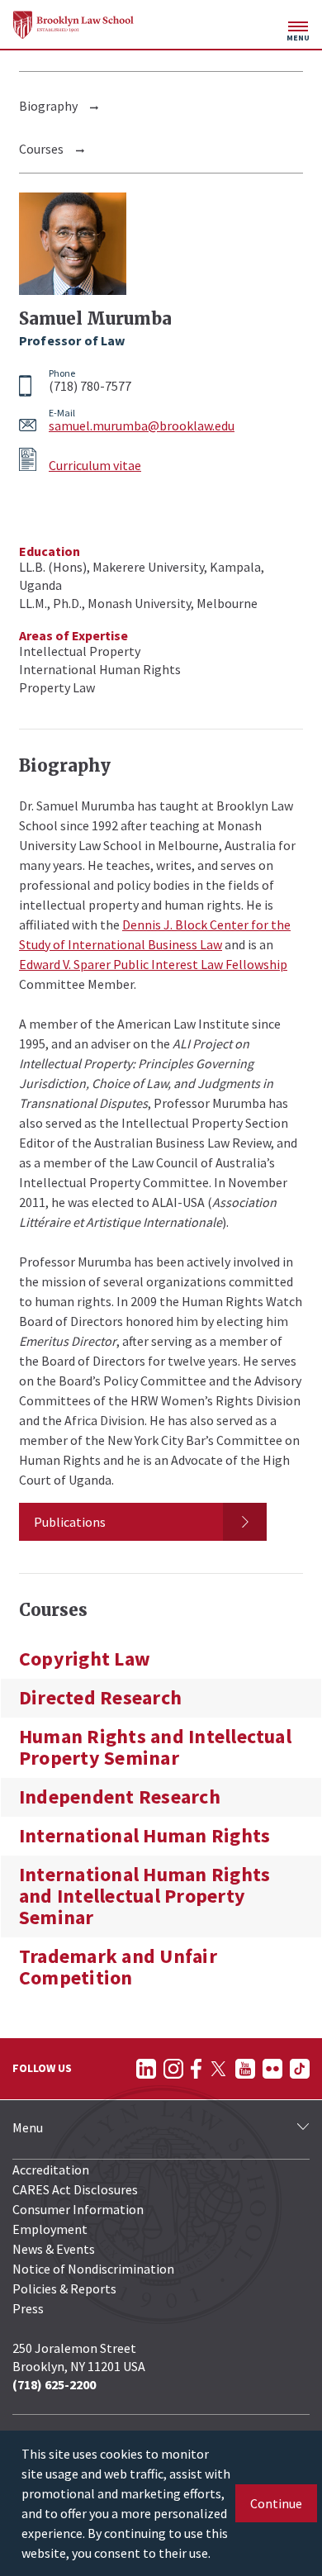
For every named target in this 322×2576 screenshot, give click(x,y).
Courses (41, 149)
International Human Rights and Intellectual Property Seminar (144, 1896)
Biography (48, 106)
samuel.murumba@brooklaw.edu (142, 425)
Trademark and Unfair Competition (118, 1967)
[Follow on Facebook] (196, 2069)
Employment (50, 2229)
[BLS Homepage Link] (73, 25)
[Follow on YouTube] (245, 2069)
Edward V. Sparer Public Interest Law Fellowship (153, 964)
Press (28, 2308)
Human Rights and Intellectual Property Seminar (155, 1747)
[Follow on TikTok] (300, 2069)
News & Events (54, 2249)
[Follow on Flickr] (272, 2069)
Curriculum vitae (95, 465)
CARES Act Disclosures (75, 2189)
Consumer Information (78, 2209)
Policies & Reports (64, 2288)
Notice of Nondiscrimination (93, 2269)
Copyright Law (85, 1659)
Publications (70, 1522)
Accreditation (51, 2170)
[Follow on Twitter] (218, 2069)
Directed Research (100, 1698)
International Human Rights (144, 1836)
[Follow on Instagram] (173, 2069)
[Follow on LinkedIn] (146, 2069)
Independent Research (120, 1797)
